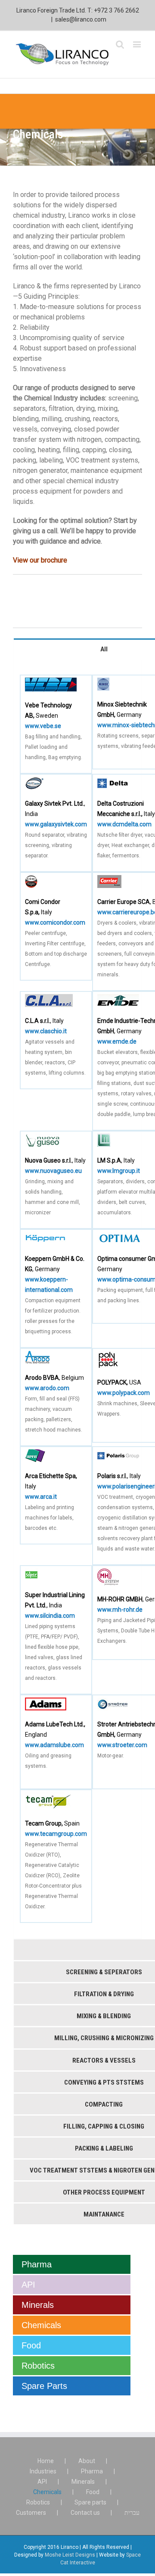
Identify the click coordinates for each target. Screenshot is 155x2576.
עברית (132, 2513)
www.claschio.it (46, 1031)
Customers (31, 2513)
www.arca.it (41, 1497)
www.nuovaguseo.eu (53, 1171)
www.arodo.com (47, 1388)
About (87, 2461)
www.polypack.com (124, 1393)
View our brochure (40, 560)
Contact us (85, 2513)
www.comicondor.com (55, 922)
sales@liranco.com (81, 19)
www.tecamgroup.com (56, 1834)
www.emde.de (117, 1041)
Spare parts (90, 2502)
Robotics (38, 2366)
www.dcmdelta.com (124, 824)
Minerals (38, 2305)
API (28, 2285)
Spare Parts (44, 2386)
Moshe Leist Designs (70, 2555)
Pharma (37, 2264)
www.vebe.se (43, 726)
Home (46, 2461)
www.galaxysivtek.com (56, 824)
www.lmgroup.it (119, 1171)
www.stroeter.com (122, 1745)
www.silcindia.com (50, 1616)
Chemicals (41, 2325)
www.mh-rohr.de (120, 1610)
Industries (43, 2471)
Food (31, 2345)
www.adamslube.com (54, 1745)
